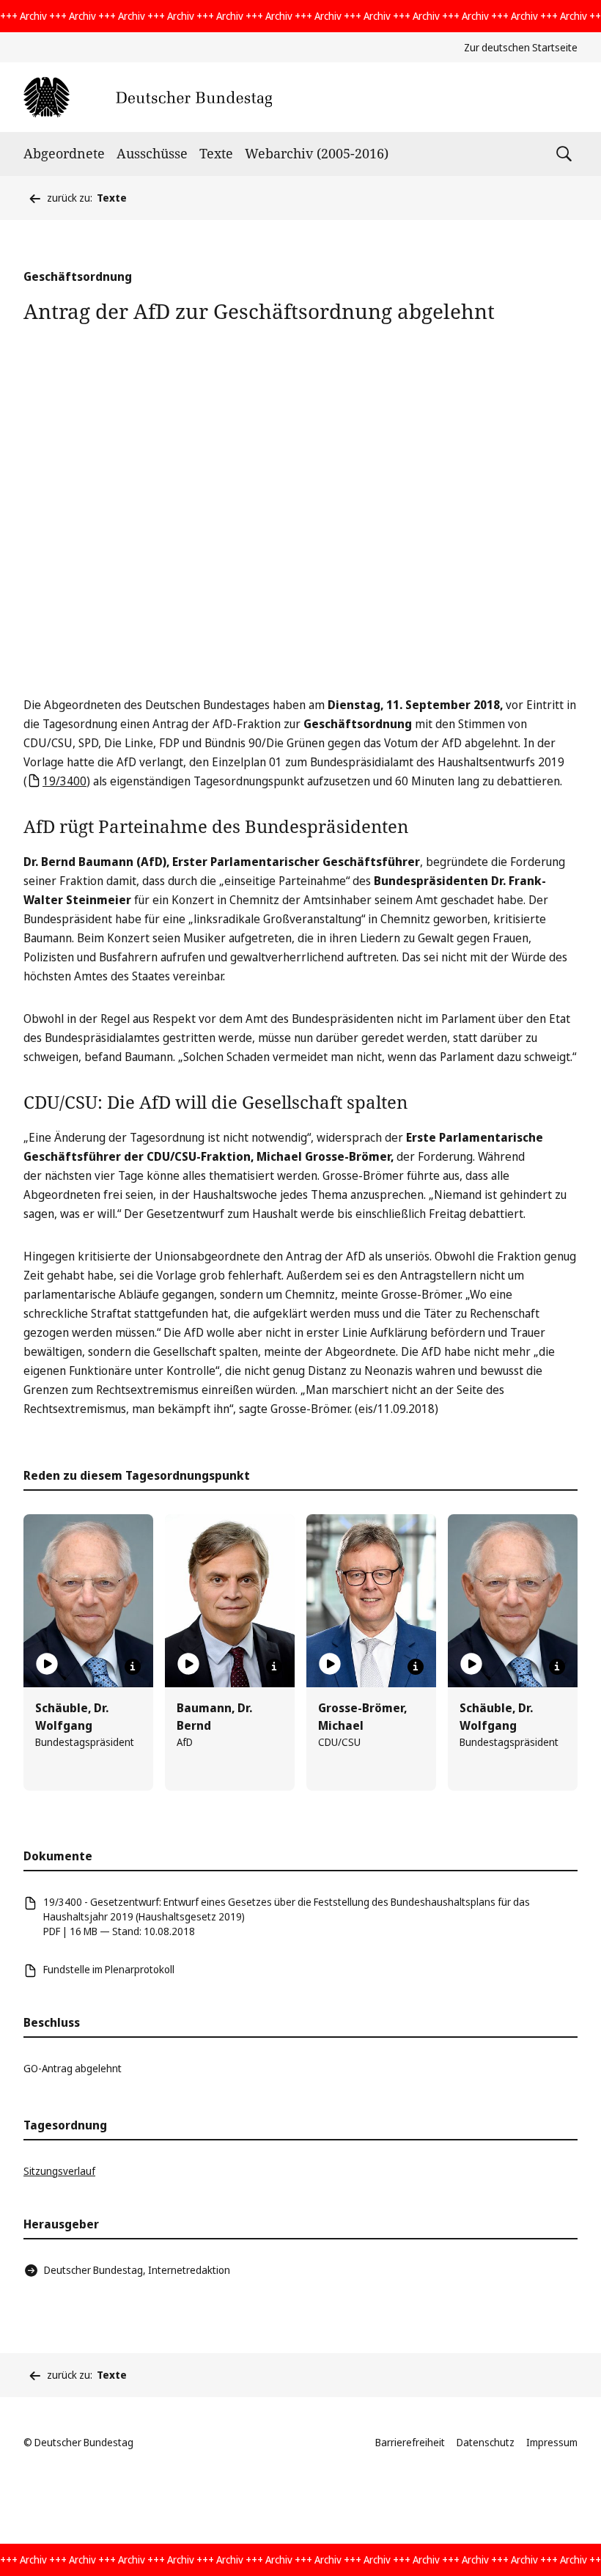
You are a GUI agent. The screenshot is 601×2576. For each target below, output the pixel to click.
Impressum (552, 2442)
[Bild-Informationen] (133, 1667)
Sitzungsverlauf (59, 2171)
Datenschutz (486, 2442)
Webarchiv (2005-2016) (317, 153)
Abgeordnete (64, 153)
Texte (216, 153)
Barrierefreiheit (410, 2442)
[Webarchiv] (148, 97)
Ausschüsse (152, 153)
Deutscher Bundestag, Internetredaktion (137, 2270)
